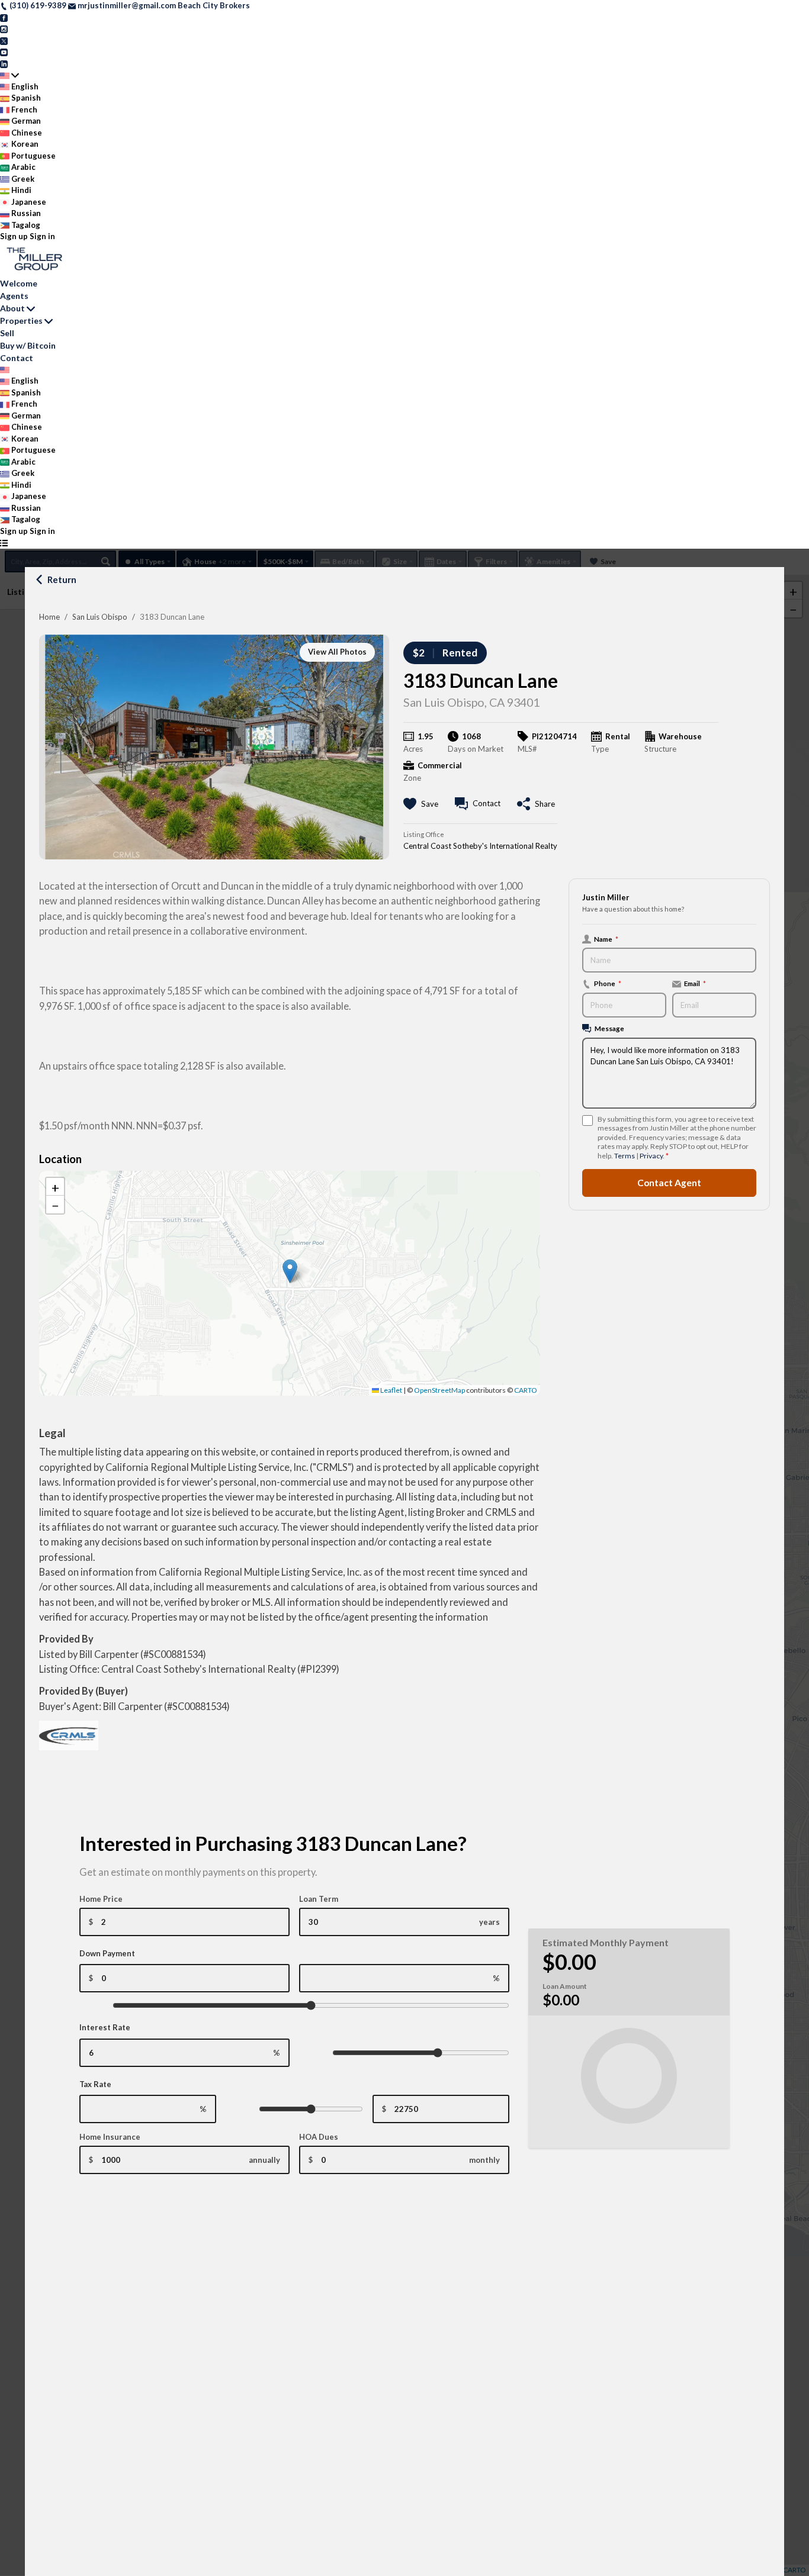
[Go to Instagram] (4, 28)
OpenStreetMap (439, 1390)
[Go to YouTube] (4, 51)
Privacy (651, 1156)
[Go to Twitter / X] (4, 40)
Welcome (19, 283)
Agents (14, 296)
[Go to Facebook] (4, 17)
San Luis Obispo (100, 617)
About (12, 308)
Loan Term (319, 1899)
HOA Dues (319, 2137)
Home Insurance (110, 2137)
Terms (625, 1156)
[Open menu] (4, 543)
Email (695, 984)
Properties (21, 321)
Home (49, 617)
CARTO (526, 1390)
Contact (17, 358)
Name (606, 939)
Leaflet (391, 1390)
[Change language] (9, 75)
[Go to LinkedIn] (4, 63)
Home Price (101, 1899)
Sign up (14, 236)
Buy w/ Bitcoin (28, 345)
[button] (290, 1271)
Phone (608, 984)
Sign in (42, 236)
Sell (7, 333)
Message (609, 1029)
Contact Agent (669, 1183)
